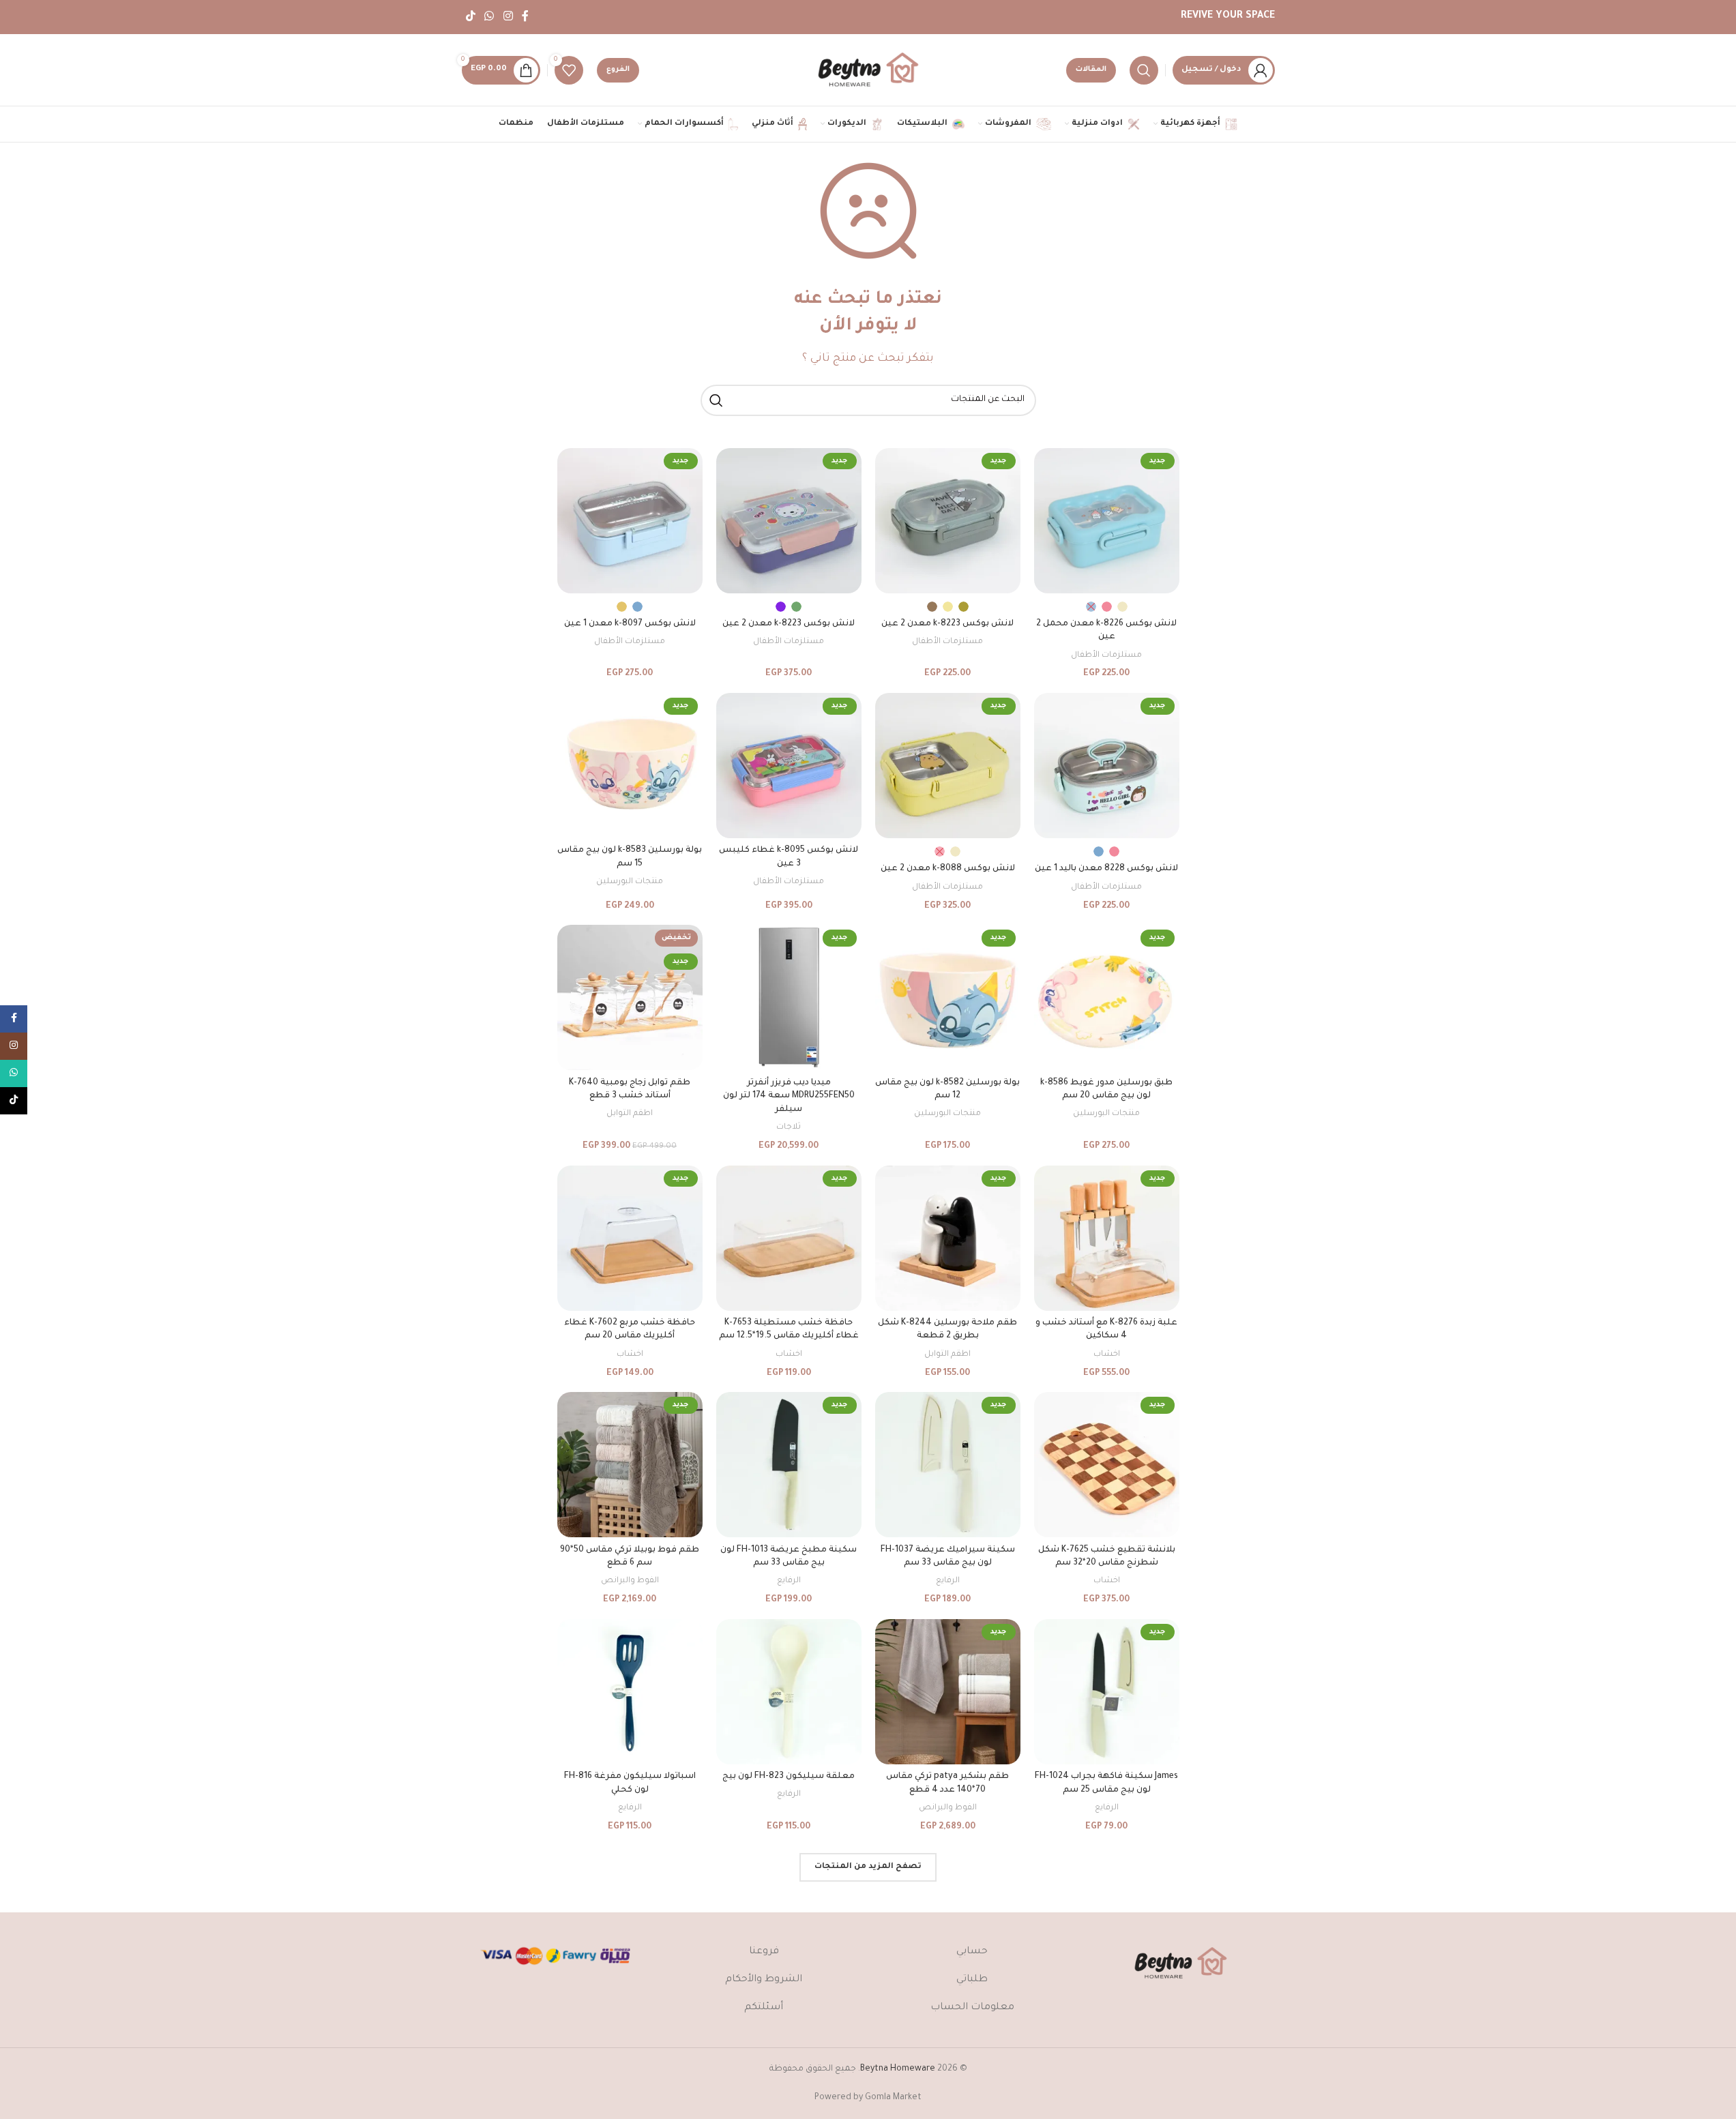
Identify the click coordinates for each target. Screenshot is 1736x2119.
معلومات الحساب (972, 2008)
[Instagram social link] (508, 17)
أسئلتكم (764, 2008)
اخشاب (1107, 1354)
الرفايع (948, 1581)
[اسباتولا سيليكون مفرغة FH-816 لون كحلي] (630, 1692)
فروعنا (764, 1952)
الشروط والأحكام (764, 1980)
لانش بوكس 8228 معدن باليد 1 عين (1106, 869)
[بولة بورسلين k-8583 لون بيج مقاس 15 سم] (630, 766)
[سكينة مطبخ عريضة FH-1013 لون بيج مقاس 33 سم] (789, 1465)
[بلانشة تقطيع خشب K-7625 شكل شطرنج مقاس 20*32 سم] (1107, 1465)
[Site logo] (868, 71)
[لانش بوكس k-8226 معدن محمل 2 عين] (1107, 521)
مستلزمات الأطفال (1106, 655)
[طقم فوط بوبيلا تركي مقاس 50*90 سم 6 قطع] (630, 1465)
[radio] (1122, 607)
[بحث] (1144, 70)
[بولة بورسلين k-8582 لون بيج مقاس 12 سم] (948, 997)
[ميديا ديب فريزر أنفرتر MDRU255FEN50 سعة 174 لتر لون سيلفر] (789, 997)
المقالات (1091, 70)
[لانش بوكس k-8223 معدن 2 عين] (948, 521)
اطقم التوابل (630, 1114)
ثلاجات (789, 1127)
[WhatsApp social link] (489, 17)
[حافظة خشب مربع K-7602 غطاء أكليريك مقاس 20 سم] (630, 1238)
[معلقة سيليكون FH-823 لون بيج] (789, 1692)
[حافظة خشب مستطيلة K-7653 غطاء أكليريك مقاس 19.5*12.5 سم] (789, 1238)
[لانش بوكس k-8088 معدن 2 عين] (948, 766)
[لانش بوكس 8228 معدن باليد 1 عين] (1107, 766)
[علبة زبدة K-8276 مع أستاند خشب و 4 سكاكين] (1107, 1238)
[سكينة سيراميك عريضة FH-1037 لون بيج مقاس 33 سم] (948, 1465)
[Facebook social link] (525, 17)
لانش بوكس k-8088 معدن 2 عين (948, 869)
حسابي (972, 1952)
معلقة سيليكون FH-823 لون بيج (789, 1777)
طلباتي (972, 1980)
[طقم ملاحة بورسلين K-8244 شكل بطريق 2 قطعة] (948, 1238)
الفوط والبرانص (630, 1581)
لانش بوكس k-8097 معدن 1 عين (630, 624)
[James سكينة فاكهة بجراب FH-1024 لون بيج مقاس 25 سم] (1107, 1692)
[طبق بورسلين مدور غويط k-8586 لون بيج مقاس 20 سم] (1107, 997)
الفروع (618, 70)
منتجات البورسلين (630, 882)
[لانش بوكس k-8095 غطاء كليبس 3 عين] (789, 766)
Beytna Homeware (898, 2069)
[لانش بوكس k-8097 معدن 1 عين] (630, 521)
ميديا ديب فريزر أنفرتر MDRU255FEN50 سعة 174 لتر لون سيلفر (789, 1096)
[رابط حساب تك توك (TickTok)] (471, 17)
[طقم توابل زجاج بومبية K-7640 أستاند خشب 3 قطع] (630, 997)
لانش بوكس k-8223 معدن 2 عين (947, 624)
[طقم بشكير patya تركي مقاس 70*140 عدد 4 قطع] (948, 1692)
